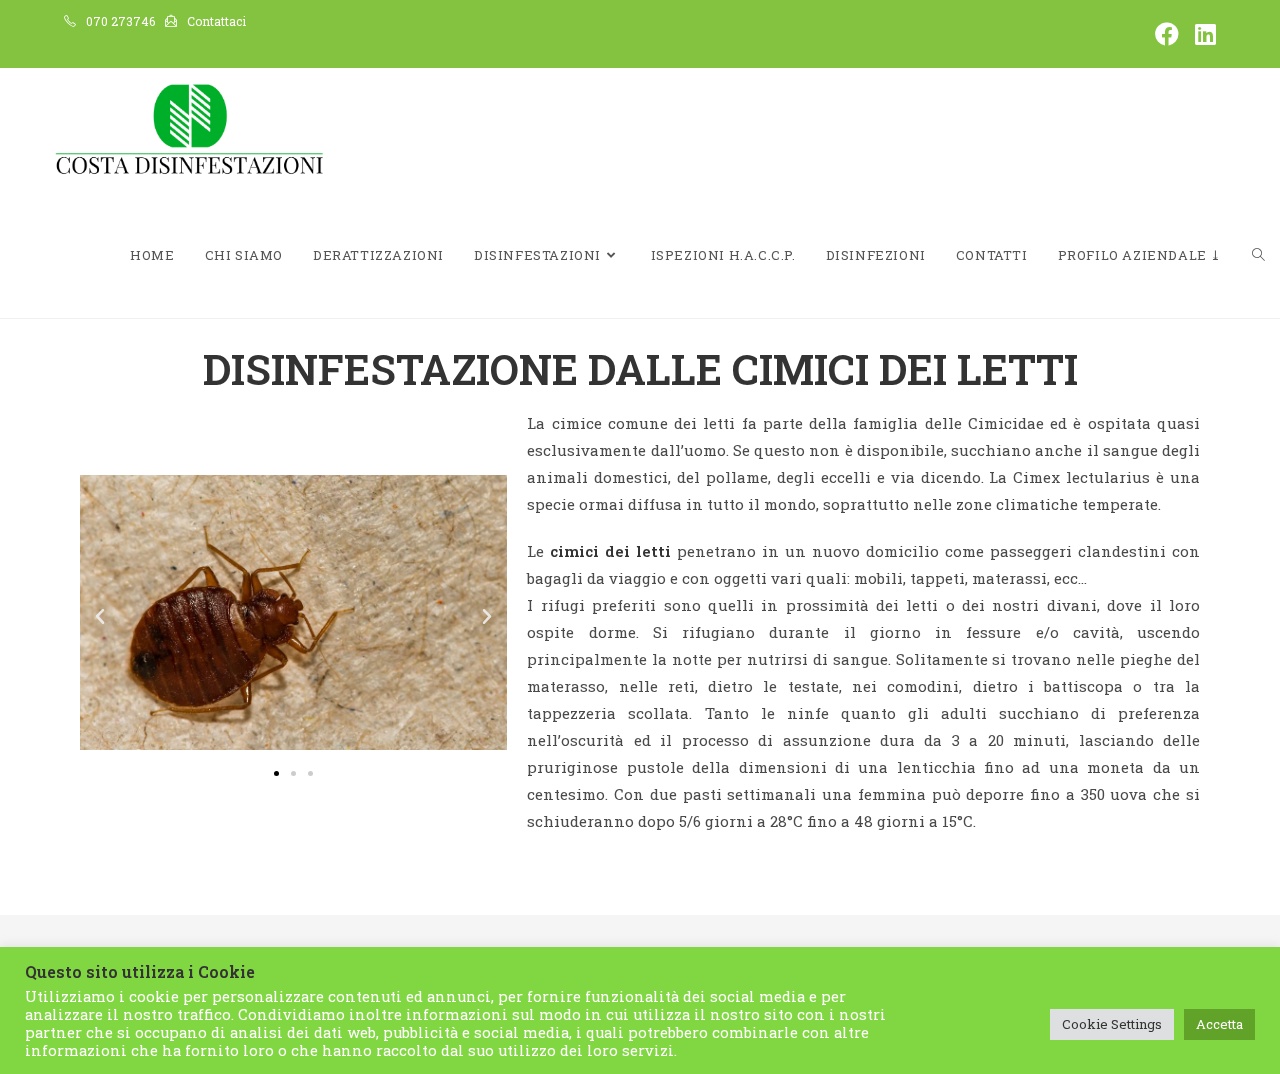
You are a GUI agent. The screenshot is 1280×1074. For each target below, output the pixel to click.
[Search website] (1258, 255)
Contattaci (216, 21)
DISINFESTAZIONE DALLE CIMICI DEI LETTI (640, 368)
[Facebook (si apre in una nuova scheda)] (1167, 34)
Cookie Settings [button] (1112, 1024)
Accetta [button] (1219, 1024)
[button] (100, 617)
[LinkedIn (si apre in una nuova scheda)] (1201, 34)
